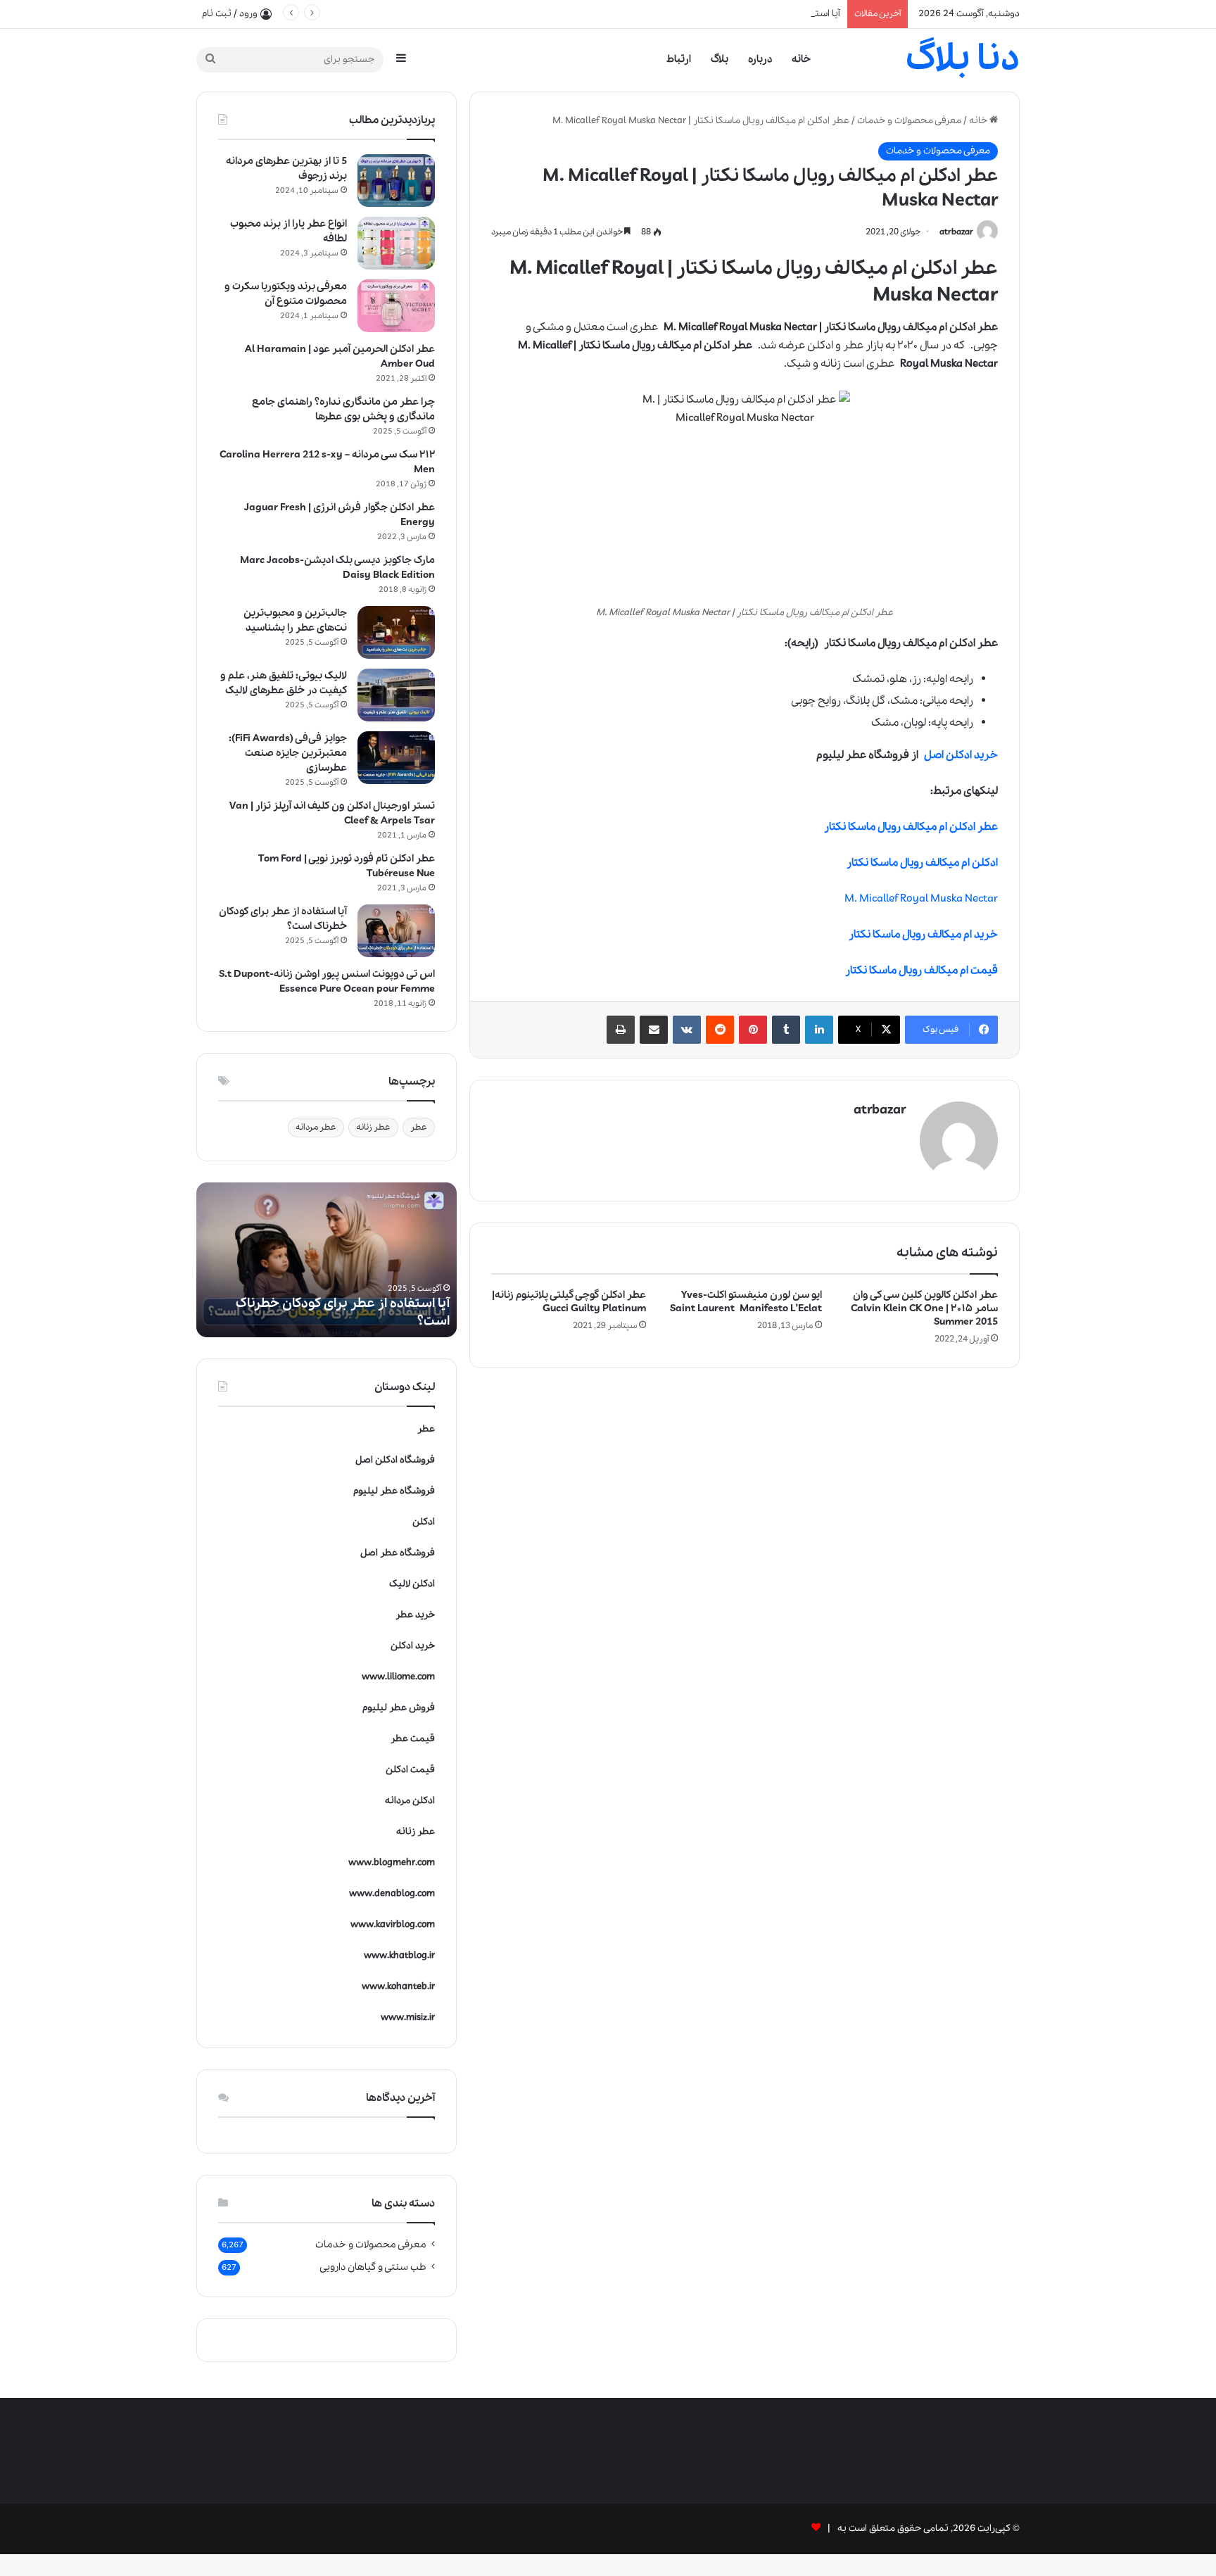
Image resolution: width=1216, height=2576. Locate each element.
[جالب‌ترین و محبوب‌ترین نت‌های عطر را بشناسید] (396, 632)
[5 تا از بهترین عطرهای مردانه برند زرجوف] (396, 181)
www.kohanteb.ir (398, 1987)
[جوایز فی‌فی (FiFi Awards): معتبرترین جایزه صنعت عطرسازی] (396, 758)
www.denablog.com (392, 1894)
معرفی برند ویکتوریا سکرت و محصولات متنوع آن (286, 294)
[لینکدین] (819, 1030)
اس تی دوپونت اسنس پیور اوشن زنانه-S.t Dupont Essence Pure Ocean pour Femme (327, 981)
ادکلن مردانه (410, 1801)
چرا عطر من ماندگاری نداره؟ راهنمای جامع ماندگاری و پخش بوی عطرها (343, 409)
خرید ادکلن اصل (961, 755)
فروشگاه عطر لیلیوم (394, 1491)
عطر (419, 1127)
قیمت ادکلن (410, 1770)
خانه (801, 59)
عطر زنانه (373, 1127)
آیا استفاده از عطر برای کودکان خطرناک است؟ (751, 14)
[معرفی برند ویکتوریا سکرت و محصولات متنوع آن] (396, 306)
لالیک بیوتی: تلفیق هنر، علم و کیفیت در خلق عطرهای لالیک (284, 683)
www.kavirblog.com (393, 1925)
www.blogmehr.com (392, 1863)
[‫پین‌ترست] (753, 1030)
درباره (760, 59)
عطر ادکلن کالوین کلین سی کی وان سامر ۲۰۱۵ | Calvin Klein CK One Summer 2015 (924, 1308)
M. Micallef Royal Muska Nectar (921, 899)
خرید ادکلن (413, 1646)
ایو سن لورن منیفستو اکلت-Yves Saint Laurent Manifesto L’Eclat (746, 1302)
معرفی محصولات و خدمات (909, 121)
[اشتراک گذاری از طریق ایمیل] (654, 1030)
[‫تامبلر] (786, 1030)
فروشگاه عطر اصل (398, 1553)
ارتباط (679, 59)
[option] (327, 1260)
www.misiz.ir (408, 2018)
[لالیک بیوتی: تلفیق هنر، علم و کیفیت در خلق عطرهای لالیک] (396, 695)
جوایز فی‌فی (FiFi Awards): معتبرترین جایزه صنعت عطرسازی (288, 753)
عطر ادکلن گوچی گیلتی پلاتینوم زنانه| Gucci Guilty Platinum (569, 1302)
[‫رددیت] (720, 1030)
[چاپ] (621, 1030)
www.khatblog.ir (399, 1956)
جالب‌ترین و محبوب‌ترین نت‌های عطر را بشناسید (295, 620)
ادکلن (424, 1522)
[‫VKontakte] (687, 1030)
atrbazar (956, 232)
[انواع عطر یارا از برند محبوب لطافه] (396, 243)
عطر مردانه (316, 1127)
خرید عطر (415, 1615)
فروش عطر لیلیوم (399, 1708)
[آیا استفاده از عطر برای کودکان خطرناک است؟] (396, 931)
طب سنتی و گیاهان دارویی (373, 2267)
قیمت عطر (413, 1739)
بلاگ (720, 59)
